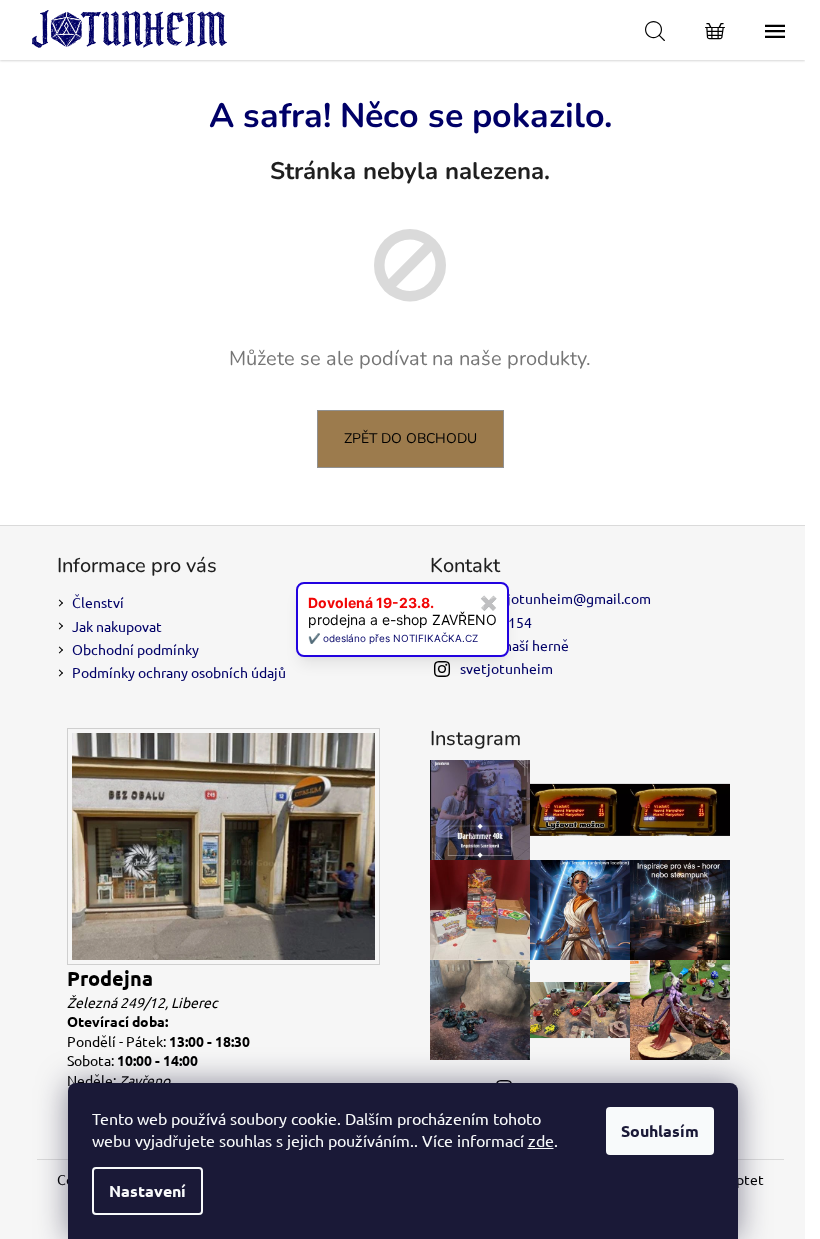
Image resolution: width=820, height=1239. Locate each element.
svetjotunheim (506, 668)
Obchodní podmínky (135, 649)
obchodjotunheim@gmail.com (555, 598)
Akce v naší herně (514, 645)
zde (541, 1140)
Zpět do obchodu (410, 438)
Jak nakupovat (117, 626)
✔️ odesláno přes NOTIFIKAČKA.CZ (393, 638)
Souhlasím (660, 1130)
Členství (98, 602)
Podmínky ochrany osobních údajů (179, 672)
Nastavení (147, 1190)
